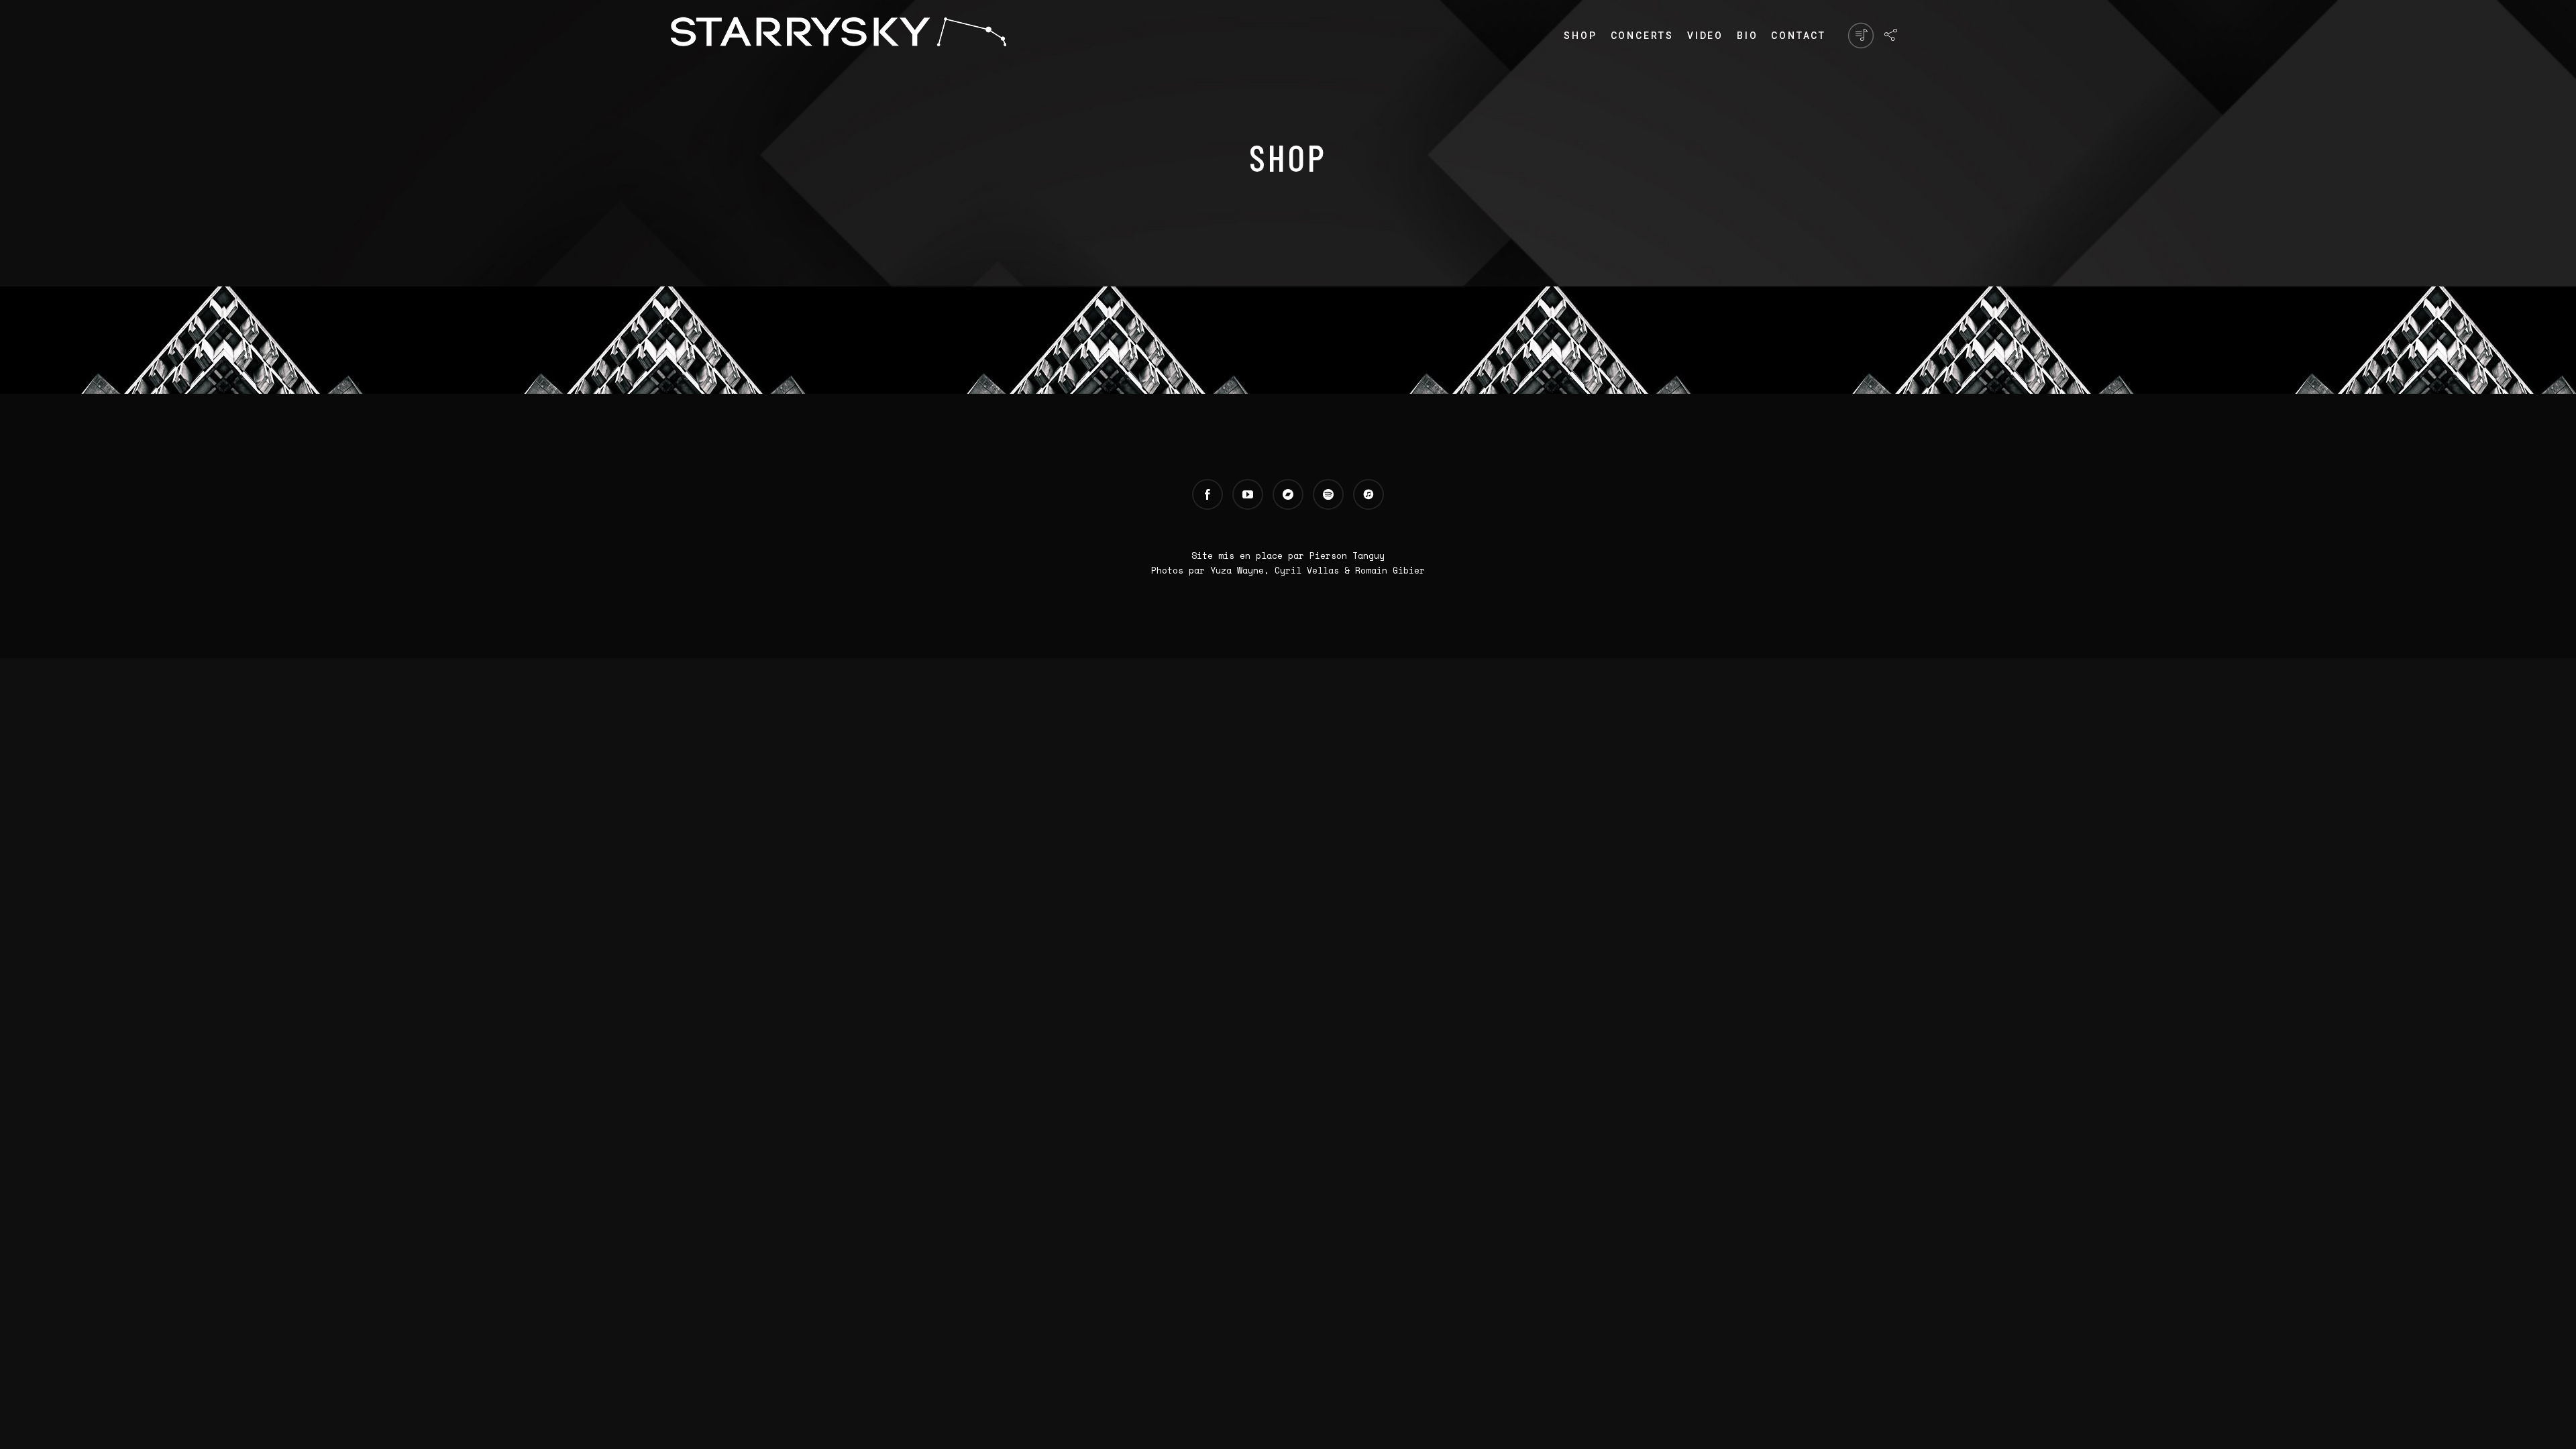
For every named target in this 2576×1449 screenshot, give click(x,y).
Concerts (1642, 36)
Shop (1580, 36)
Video (1705, 36)
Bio (1747, 36)
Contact (1799, 36)
